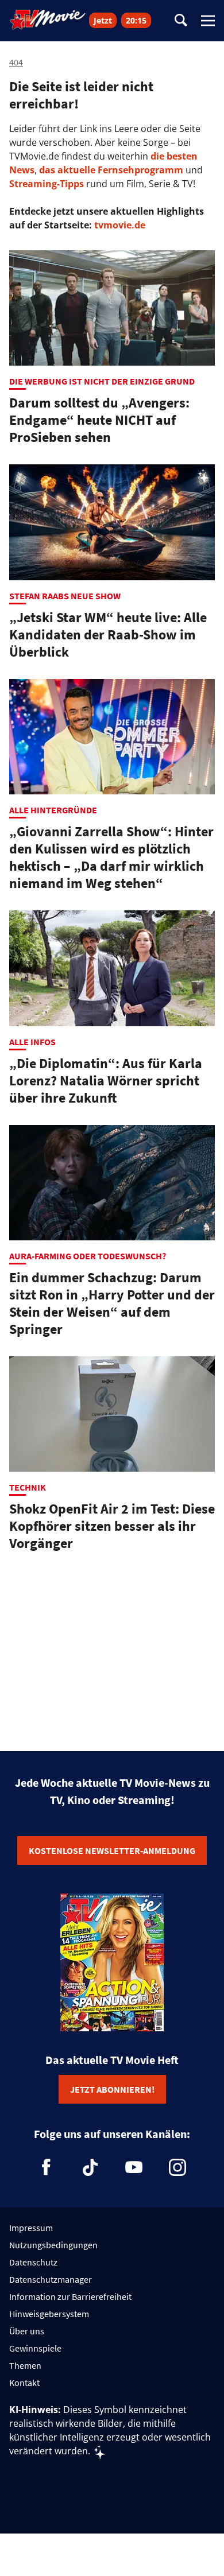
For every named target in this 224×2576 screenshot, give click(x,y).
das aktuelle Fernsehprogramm (110, 170)
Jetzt (103, 20)
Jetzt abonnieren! (112, 2089)
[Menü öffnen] (208, 21)
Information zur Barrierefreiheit (70, 2296)
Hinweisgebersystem (49, 2314)
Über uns (27, 2331)
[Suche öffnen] (181, 21)
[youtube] (134, 2167)
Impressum (31, 2228)
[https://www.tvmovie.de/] (48, 20)
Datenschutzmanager (51, 2279)
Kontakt (24, 2383)
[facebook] (47, 2167)
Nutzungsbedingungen (53, 2245)
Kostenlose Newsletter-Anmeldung (112, 1850)
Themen (25, 2365)
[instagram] (177, 2167)
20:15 (136, 20)
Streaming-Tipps (47, 184)
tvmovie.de (120, 225)
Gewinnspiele (35, 2348)
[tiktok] (90, 2167)
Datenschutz (33, 2262)
